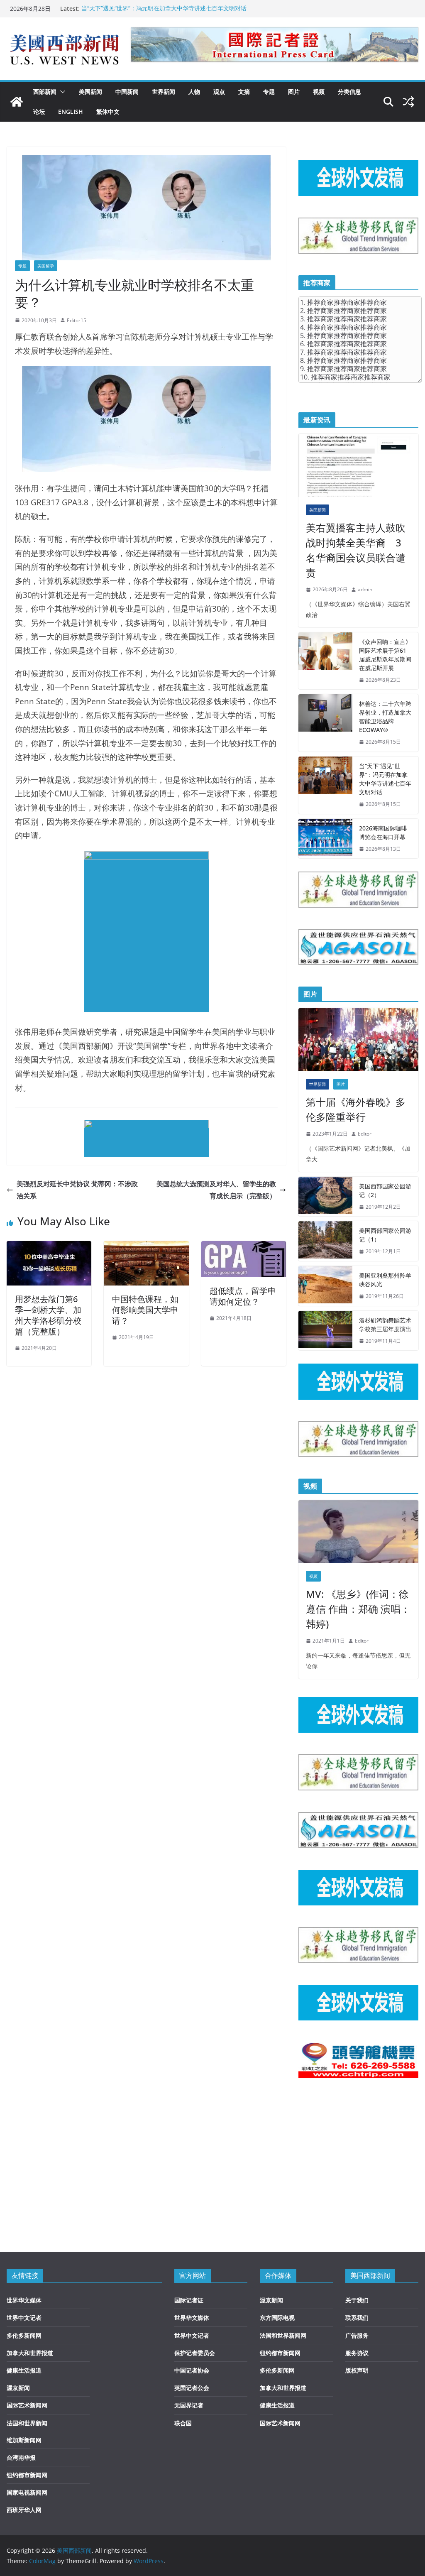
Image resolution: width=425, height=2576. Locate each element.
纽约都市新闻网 (27, 2475)
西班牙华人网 (24, 2510)
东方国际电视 (277, 2318)
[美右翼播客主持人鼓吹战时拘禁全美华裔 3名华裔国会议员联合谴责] (358, 465)
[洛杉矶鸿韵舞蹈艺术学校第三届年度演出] (325, 1331)
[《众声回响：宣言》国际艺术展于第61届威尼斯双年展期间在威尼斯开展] (325, 661)
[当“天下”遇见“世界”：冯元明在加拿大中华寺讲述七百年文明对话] (325, 785)
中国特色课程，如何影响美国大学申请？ (145, 1310)
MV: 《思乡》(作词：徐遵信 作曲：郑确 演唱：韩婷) (358, 1609)
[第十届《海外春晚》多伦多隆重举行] (358, 1040)
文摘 (244, 92)
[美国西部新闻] (17, 102)
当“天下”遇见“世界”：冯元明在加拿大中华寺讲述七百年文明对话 (164, 9)
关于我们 (357, 2300)
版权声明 (357, 2370)
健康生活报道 (24, 2370)
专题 (269, 92)
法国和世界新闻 (27, 2423)
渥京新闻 (18, 2388)
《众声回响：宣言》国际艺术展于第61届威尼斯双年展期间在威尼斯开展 (385, 655)
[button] (61, 92)
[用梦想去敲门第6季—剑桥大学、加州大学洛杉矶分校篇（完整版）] (49, 1247)
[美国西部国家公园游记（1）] (325, 1241)
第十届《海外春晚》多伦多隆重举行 (356, 1109)
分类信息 (349, 92)
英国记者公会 (192, 2388)
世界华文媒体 (24, 2300)
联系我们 (357, 2318)
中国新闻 (127, 92)
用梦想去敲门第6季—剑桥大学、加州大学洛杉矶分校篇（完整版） (48, 1315)
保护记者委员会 (195, 2353)
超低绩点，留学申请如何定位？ (243, 1296)
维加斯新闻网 (24, 2440)
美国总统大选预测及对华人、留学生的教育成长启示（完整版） (216, 1190)
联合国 (183, 2423)
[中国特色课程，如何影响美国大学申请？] (146, 1247)
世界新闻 (164, 92)
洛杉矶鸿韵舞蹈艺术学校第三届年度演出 (385, 1325)
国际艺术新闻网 (27, 2405)
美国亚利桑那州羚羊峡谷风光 (385, 1280)
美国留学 (46, 266)
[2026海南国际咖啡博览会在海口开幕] (325, 839)
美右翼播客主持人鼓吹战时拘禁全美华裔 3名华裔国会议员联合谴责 (356, 550)
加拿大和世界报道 (30, 2353)
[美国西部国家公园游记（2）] (325, 1197)
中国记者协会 (192, 2370)
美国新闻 (90, 92)
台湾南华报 (21, 2457)
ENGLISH (71, 111)
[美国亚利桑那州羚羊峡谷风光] (325, 1286)
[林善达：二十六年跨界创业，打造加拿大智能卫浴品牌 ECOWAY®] (325, 723)
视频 (319, 92)
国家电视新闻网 (27, 2492)
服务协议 (357, 2353)
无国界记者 (189, 2405)
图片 (294, 92)
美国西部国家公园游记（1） (385, 1235)
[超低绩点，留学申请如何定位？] (244, 1247)
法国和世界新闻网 (283, 2335)
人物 (194, 92)
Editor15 (77, 320)
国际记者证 (189, 2300)
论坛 (39, 111)
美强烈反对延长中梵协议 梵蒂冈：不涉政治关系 (77, 1190)
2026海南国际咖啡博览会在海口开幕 (383, 833)
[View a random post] (408, 102)
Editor (365, 1134)
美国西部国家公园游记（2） (385, 1190)
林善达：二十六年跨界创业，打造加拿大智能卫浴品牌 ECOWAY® (385, 717)
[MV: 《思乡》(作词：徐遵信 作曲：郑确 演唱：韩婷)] (358, 1532)
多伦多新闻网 (24, 2335)
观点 (219, 92)
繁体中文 (108, 111)
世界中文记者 (24, 2318)
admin (365, 589)
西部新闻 (45, 92)
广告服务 (357, 2335)
